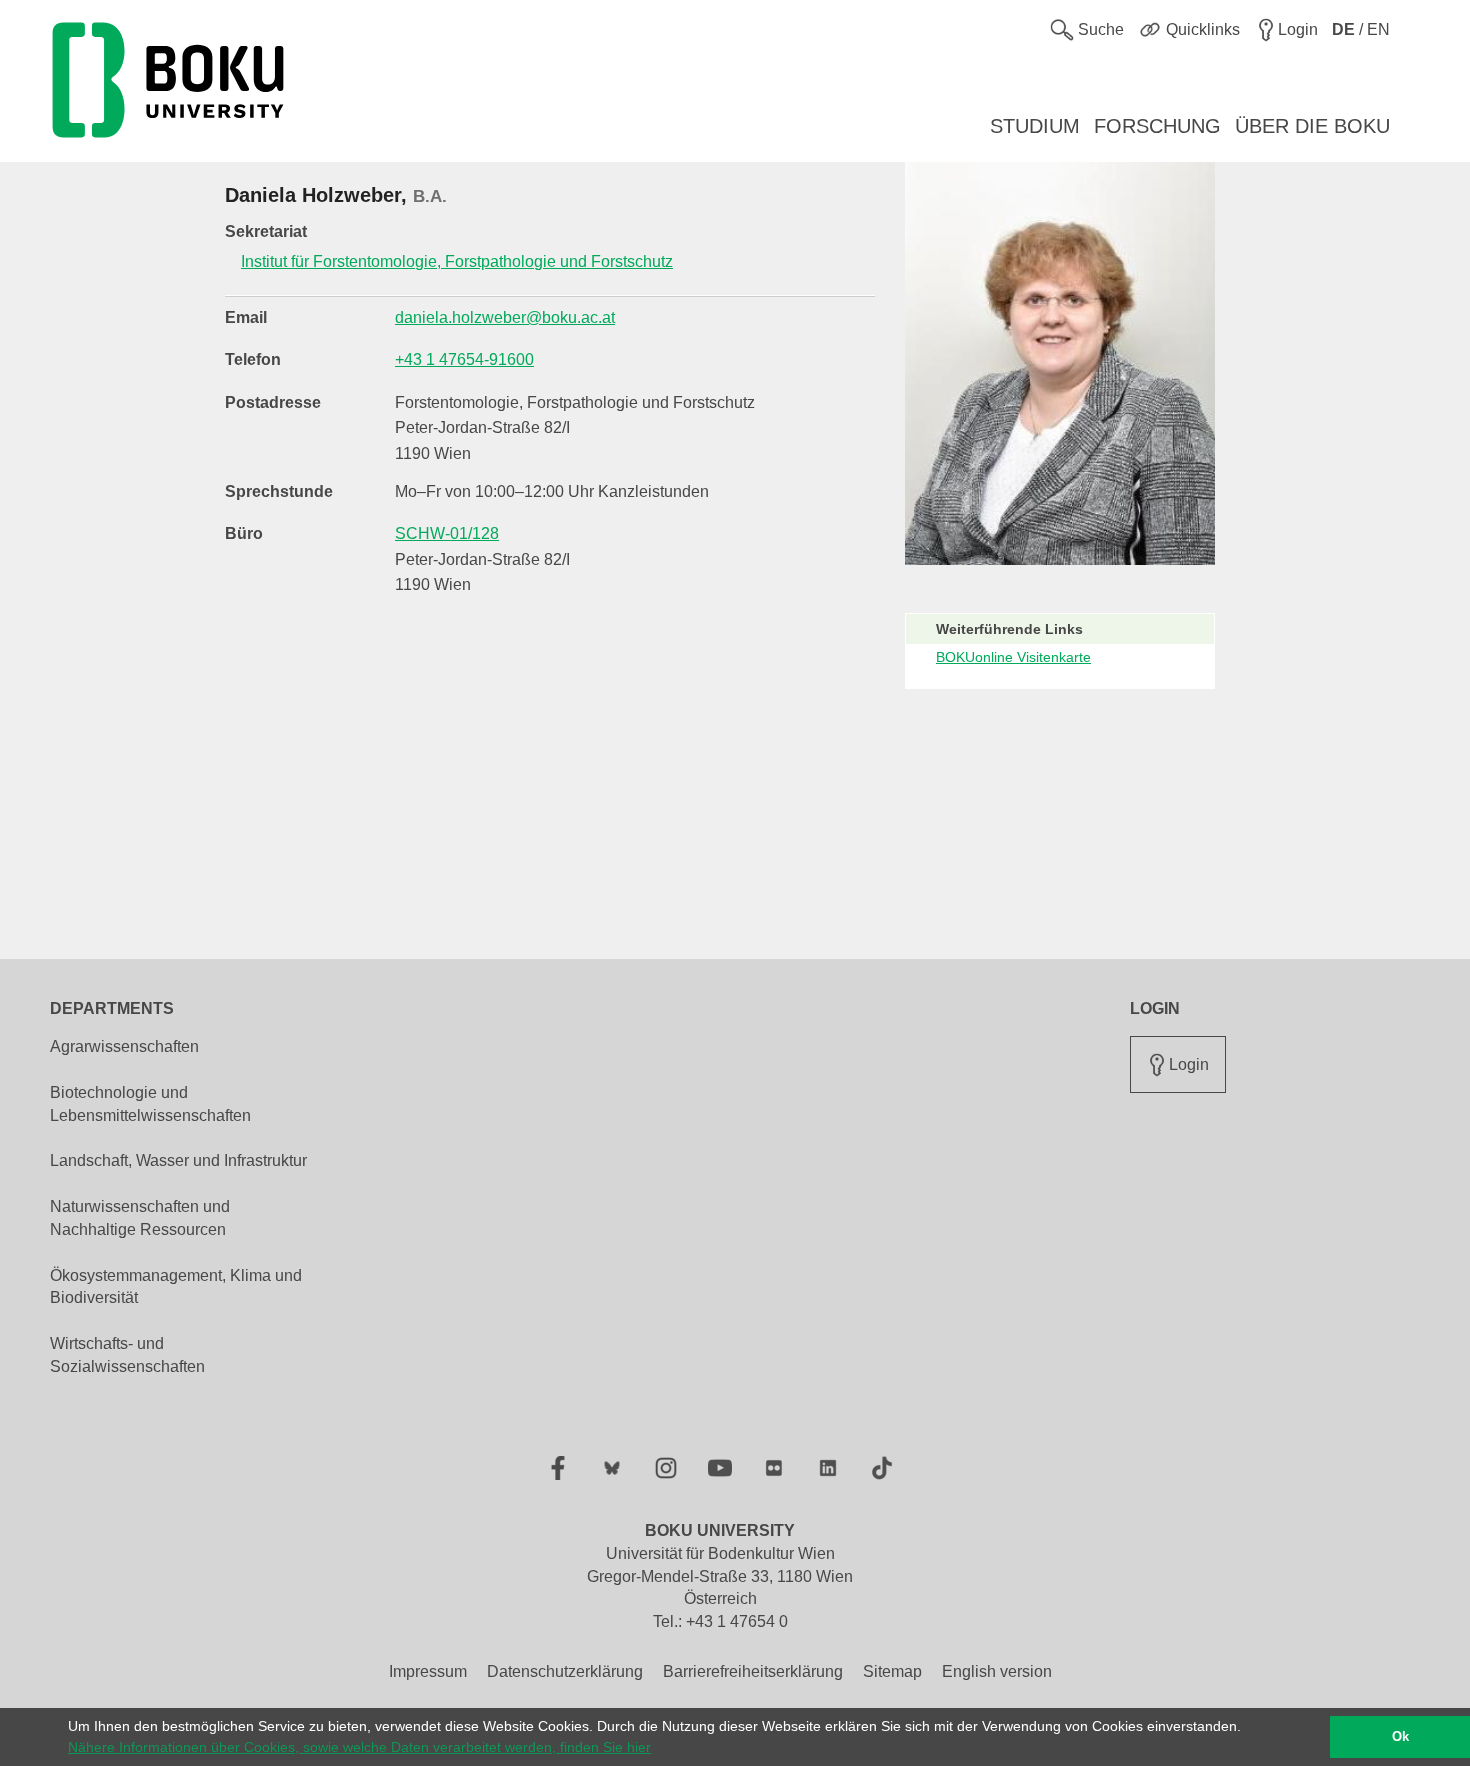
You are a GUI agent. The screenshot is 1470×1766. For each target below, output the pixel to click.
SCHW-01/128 (447, 533)
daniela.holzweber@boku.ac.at (505, 317)
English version (997, 1671)
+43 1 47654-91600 (464, 359)
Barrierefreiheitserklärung (753, 1671)
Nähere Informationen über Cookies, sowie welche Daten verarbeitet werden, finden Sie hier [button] (359, 1747)
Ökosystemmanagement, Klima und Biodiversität (176, 1287)
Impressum (428, 1671)
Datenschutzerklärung (565, 1671)
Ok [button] (1400, 1737)
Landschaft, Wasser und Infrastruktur (178, 1160)
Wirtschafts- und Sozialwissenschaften (127, 1355)
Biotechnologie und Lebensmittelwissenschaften (150, 1104)
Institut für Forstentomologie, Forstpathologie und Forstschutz (457, 261)
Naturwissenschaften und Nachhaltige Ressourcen (140, 1218)
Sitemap (892, 1671)
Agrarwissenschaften (124, 1046)
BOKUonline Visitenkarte (1013, 657)
